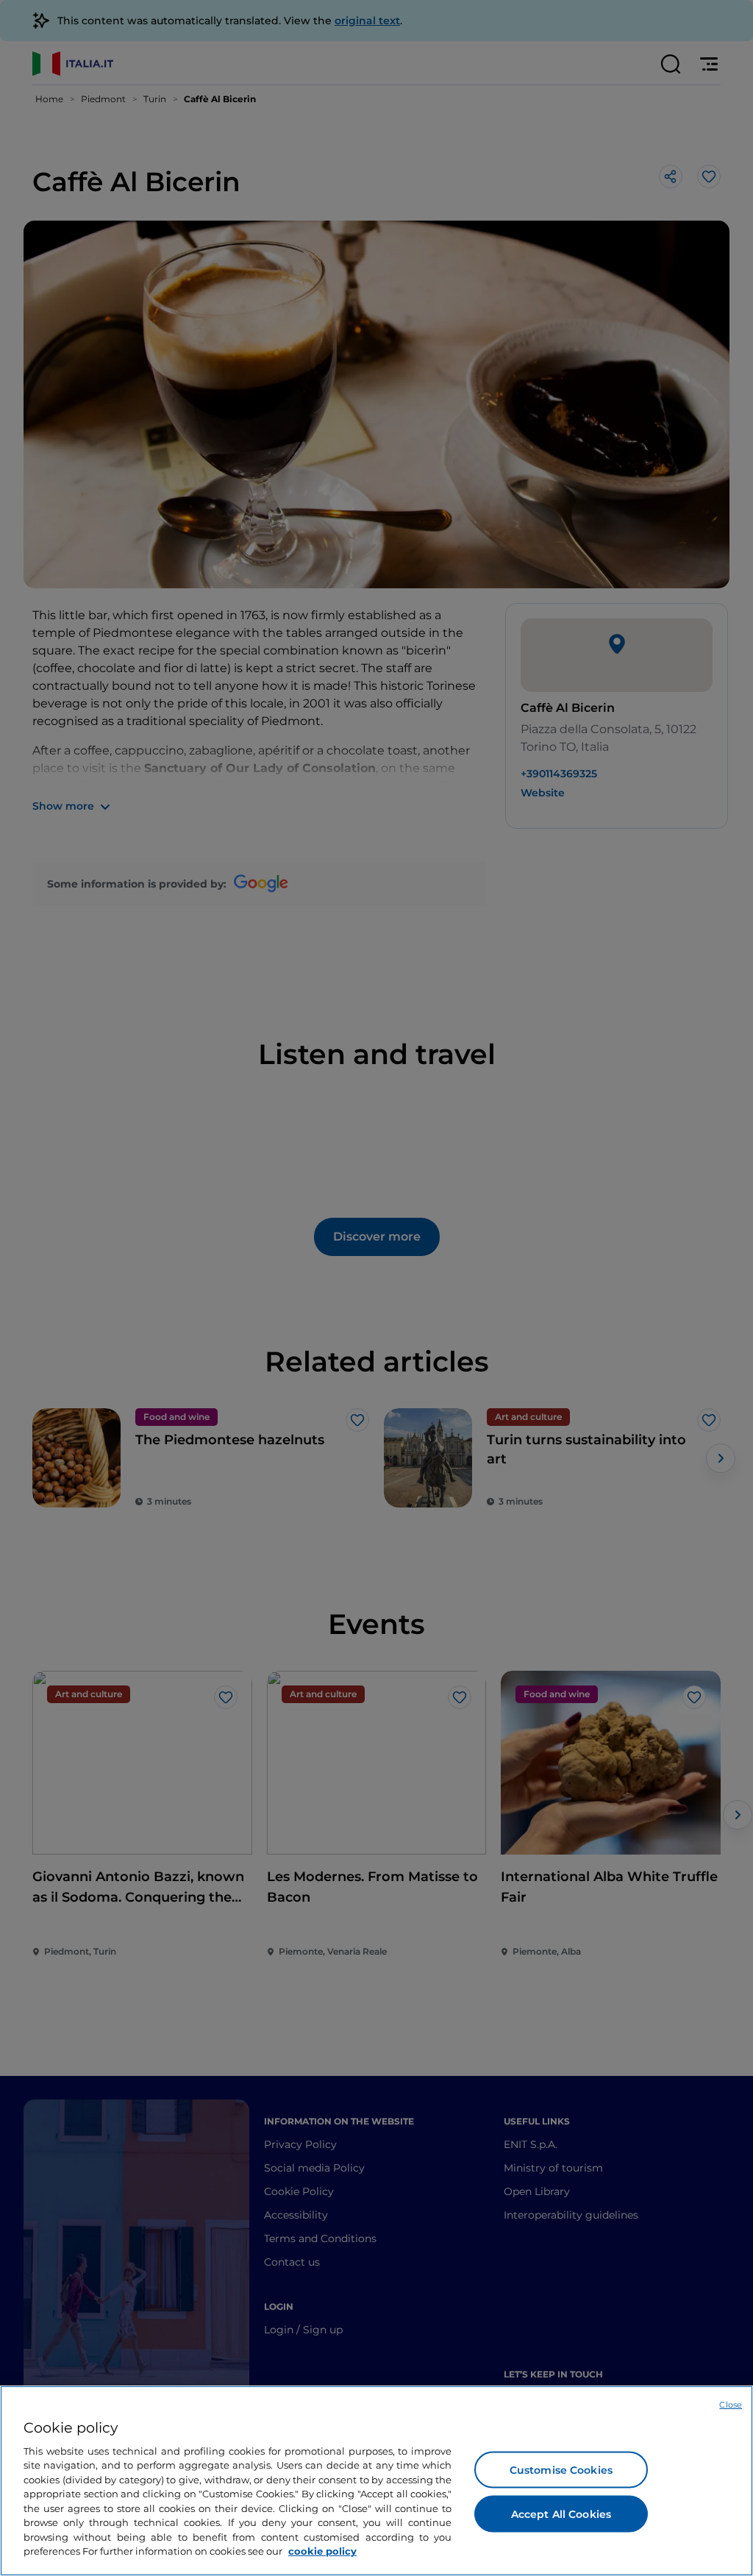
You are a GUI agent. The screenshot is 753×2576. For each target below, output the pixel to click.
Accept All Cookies (561, 2513)
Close (731, 2405)
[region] (376, 2481)
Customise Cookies (561, 2469)
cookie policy (322, 2551)
